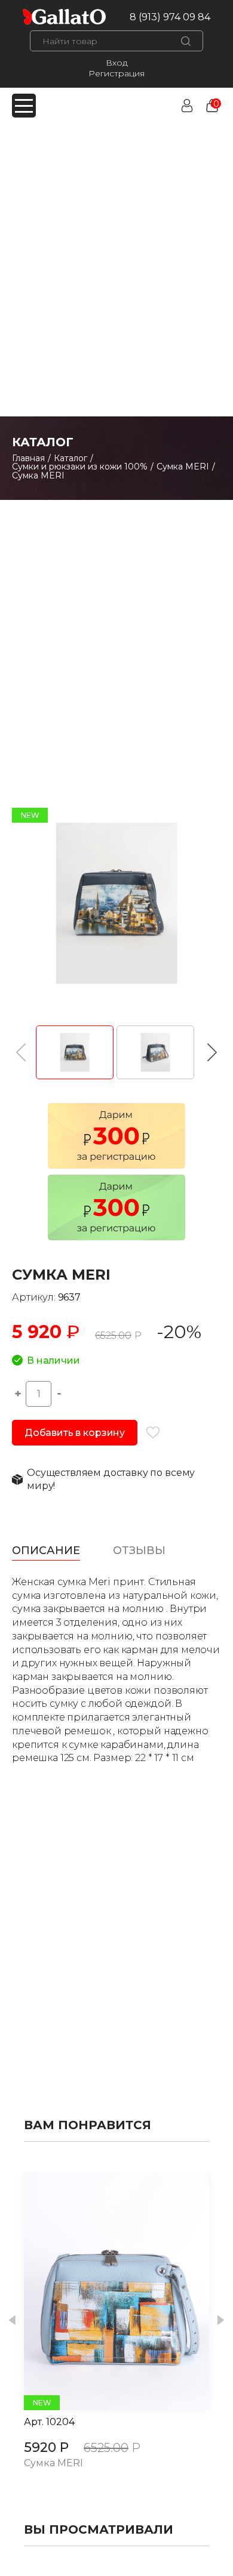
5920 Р (46, 2447)
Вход (117, 63)
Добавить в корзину (75, 1433)
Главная (28, 458)
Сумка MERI (183, 467)
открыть (103, 2291)
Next (221, 2320)
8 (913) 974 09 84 (170, 17)
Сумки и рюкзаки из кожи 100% (80, 467)
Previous (12, 2320)
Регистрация (116, 73)
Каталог (70, 458)
